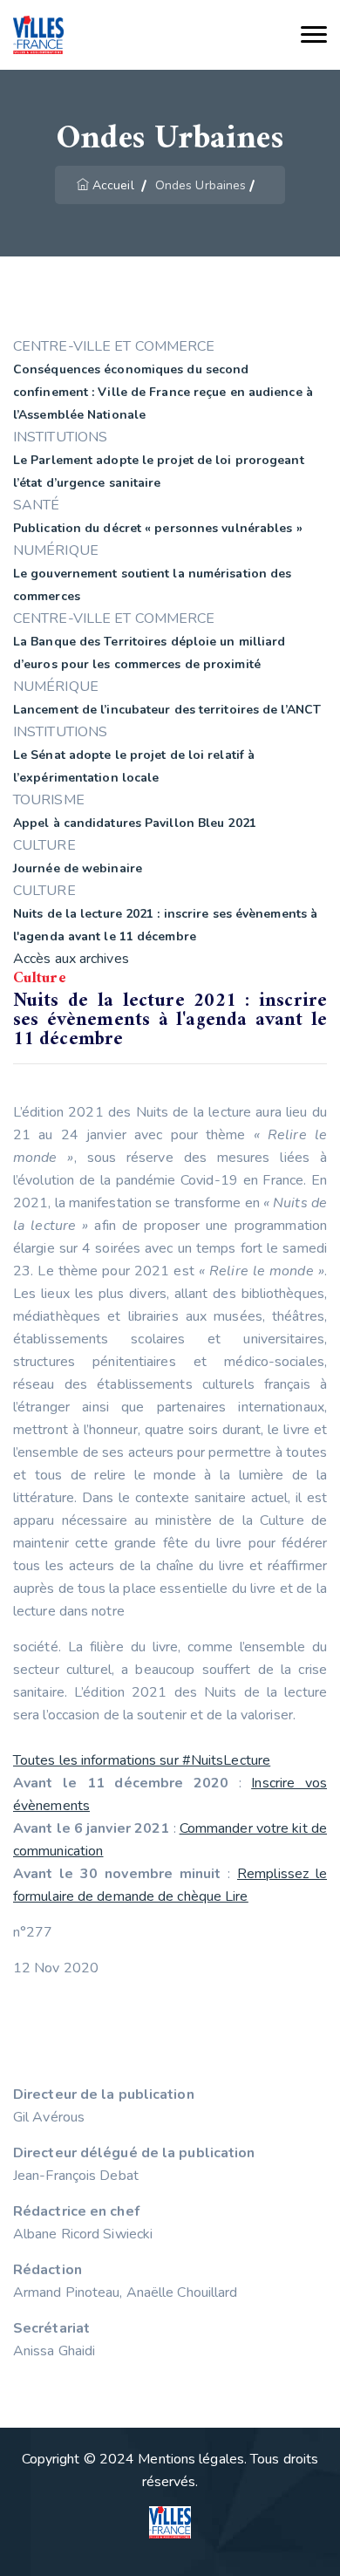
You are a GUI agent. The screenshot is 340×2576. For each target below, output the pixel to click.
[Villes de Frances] (38, 35)
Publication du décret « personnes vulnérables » (158, 528)
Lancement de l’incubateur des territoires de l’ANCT (167, 710)
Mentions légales (191, 2459)
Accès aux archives (71, 959)
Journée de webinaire (78, 868)
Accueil (113, 185)
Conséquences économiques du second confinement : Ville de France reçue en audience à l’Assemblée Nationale (163, 392)
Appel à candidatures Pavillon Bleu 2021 (135, 823)
